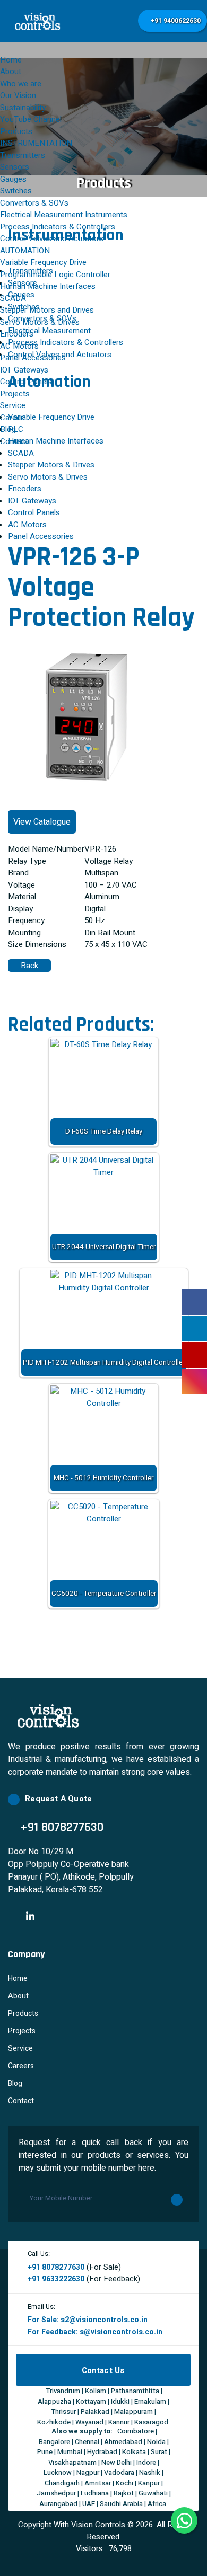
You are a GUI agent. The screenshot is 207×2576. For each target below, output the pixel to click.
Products (23, 2013)
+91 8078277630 (56, 2267)
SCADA (13, 298)
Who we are (21, 84)
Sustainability (23, 108)
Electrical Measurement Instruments (64, 215)
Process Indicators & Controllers (58, 227)
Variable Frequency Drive (43, 262)
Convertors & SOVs (34, 203)
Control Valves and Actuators (52, 238)
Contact (14, 441)
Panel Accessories (33, 358)
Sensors (15, 167)
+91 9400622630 (175, 21)
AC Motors (19, 346)
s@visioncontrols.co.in (121, 2332)
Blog (8, 429)
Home (11, 60)
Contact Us (103, 2370)
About (11, 72)
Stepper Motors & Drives (51, 465)
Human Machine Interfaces (48, 286)
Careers (21, 2066)
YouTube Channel (31, 119)
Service (13, 405)
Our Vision (18, 95)
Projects (15, 394)
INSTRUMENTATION (36, 143)
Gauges (13, 179)
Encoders (17, 334)
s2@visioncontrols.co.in (104, 2320)
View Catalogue (42, 822)
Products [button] (16, 131)
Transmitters (23, 155)
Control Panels (26, 382)
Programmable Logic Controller (55, 275)
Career (12, 418)
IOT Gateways (24, 370)
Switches (16, 191)
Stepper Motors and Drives (47, 310)
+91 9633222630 (56, 2279)
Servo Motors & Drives (40, 322)
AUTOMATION (25, 251)
